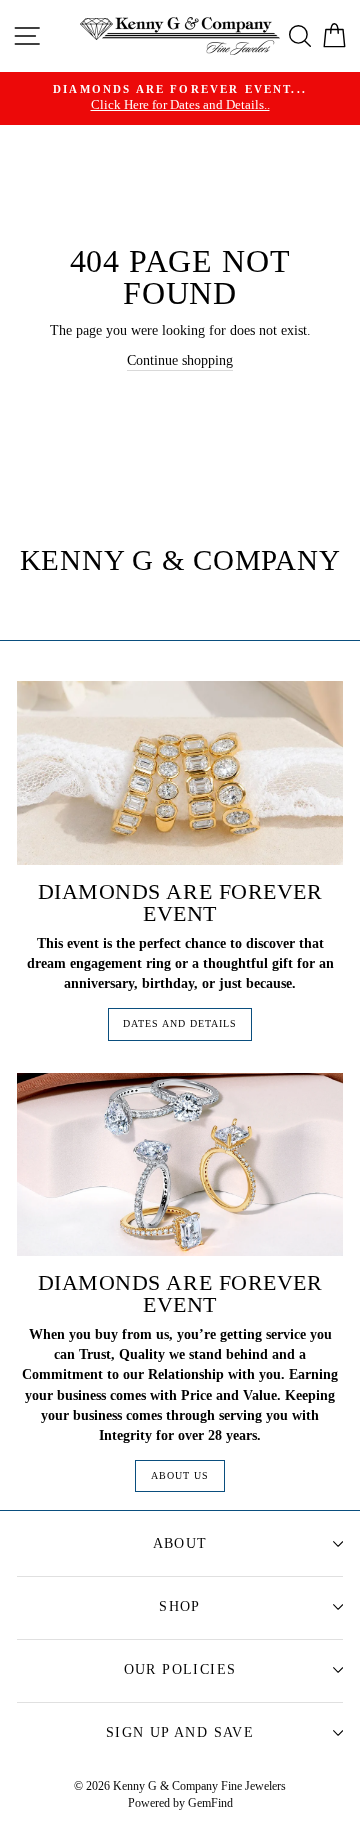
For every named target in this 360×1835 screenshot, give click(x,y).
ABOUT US (180, 1475)
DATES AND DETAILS (180, 1023)
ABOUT (180, 1543)
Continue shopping (180, 360)
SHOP (180, 1606)
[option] (180, 98)
